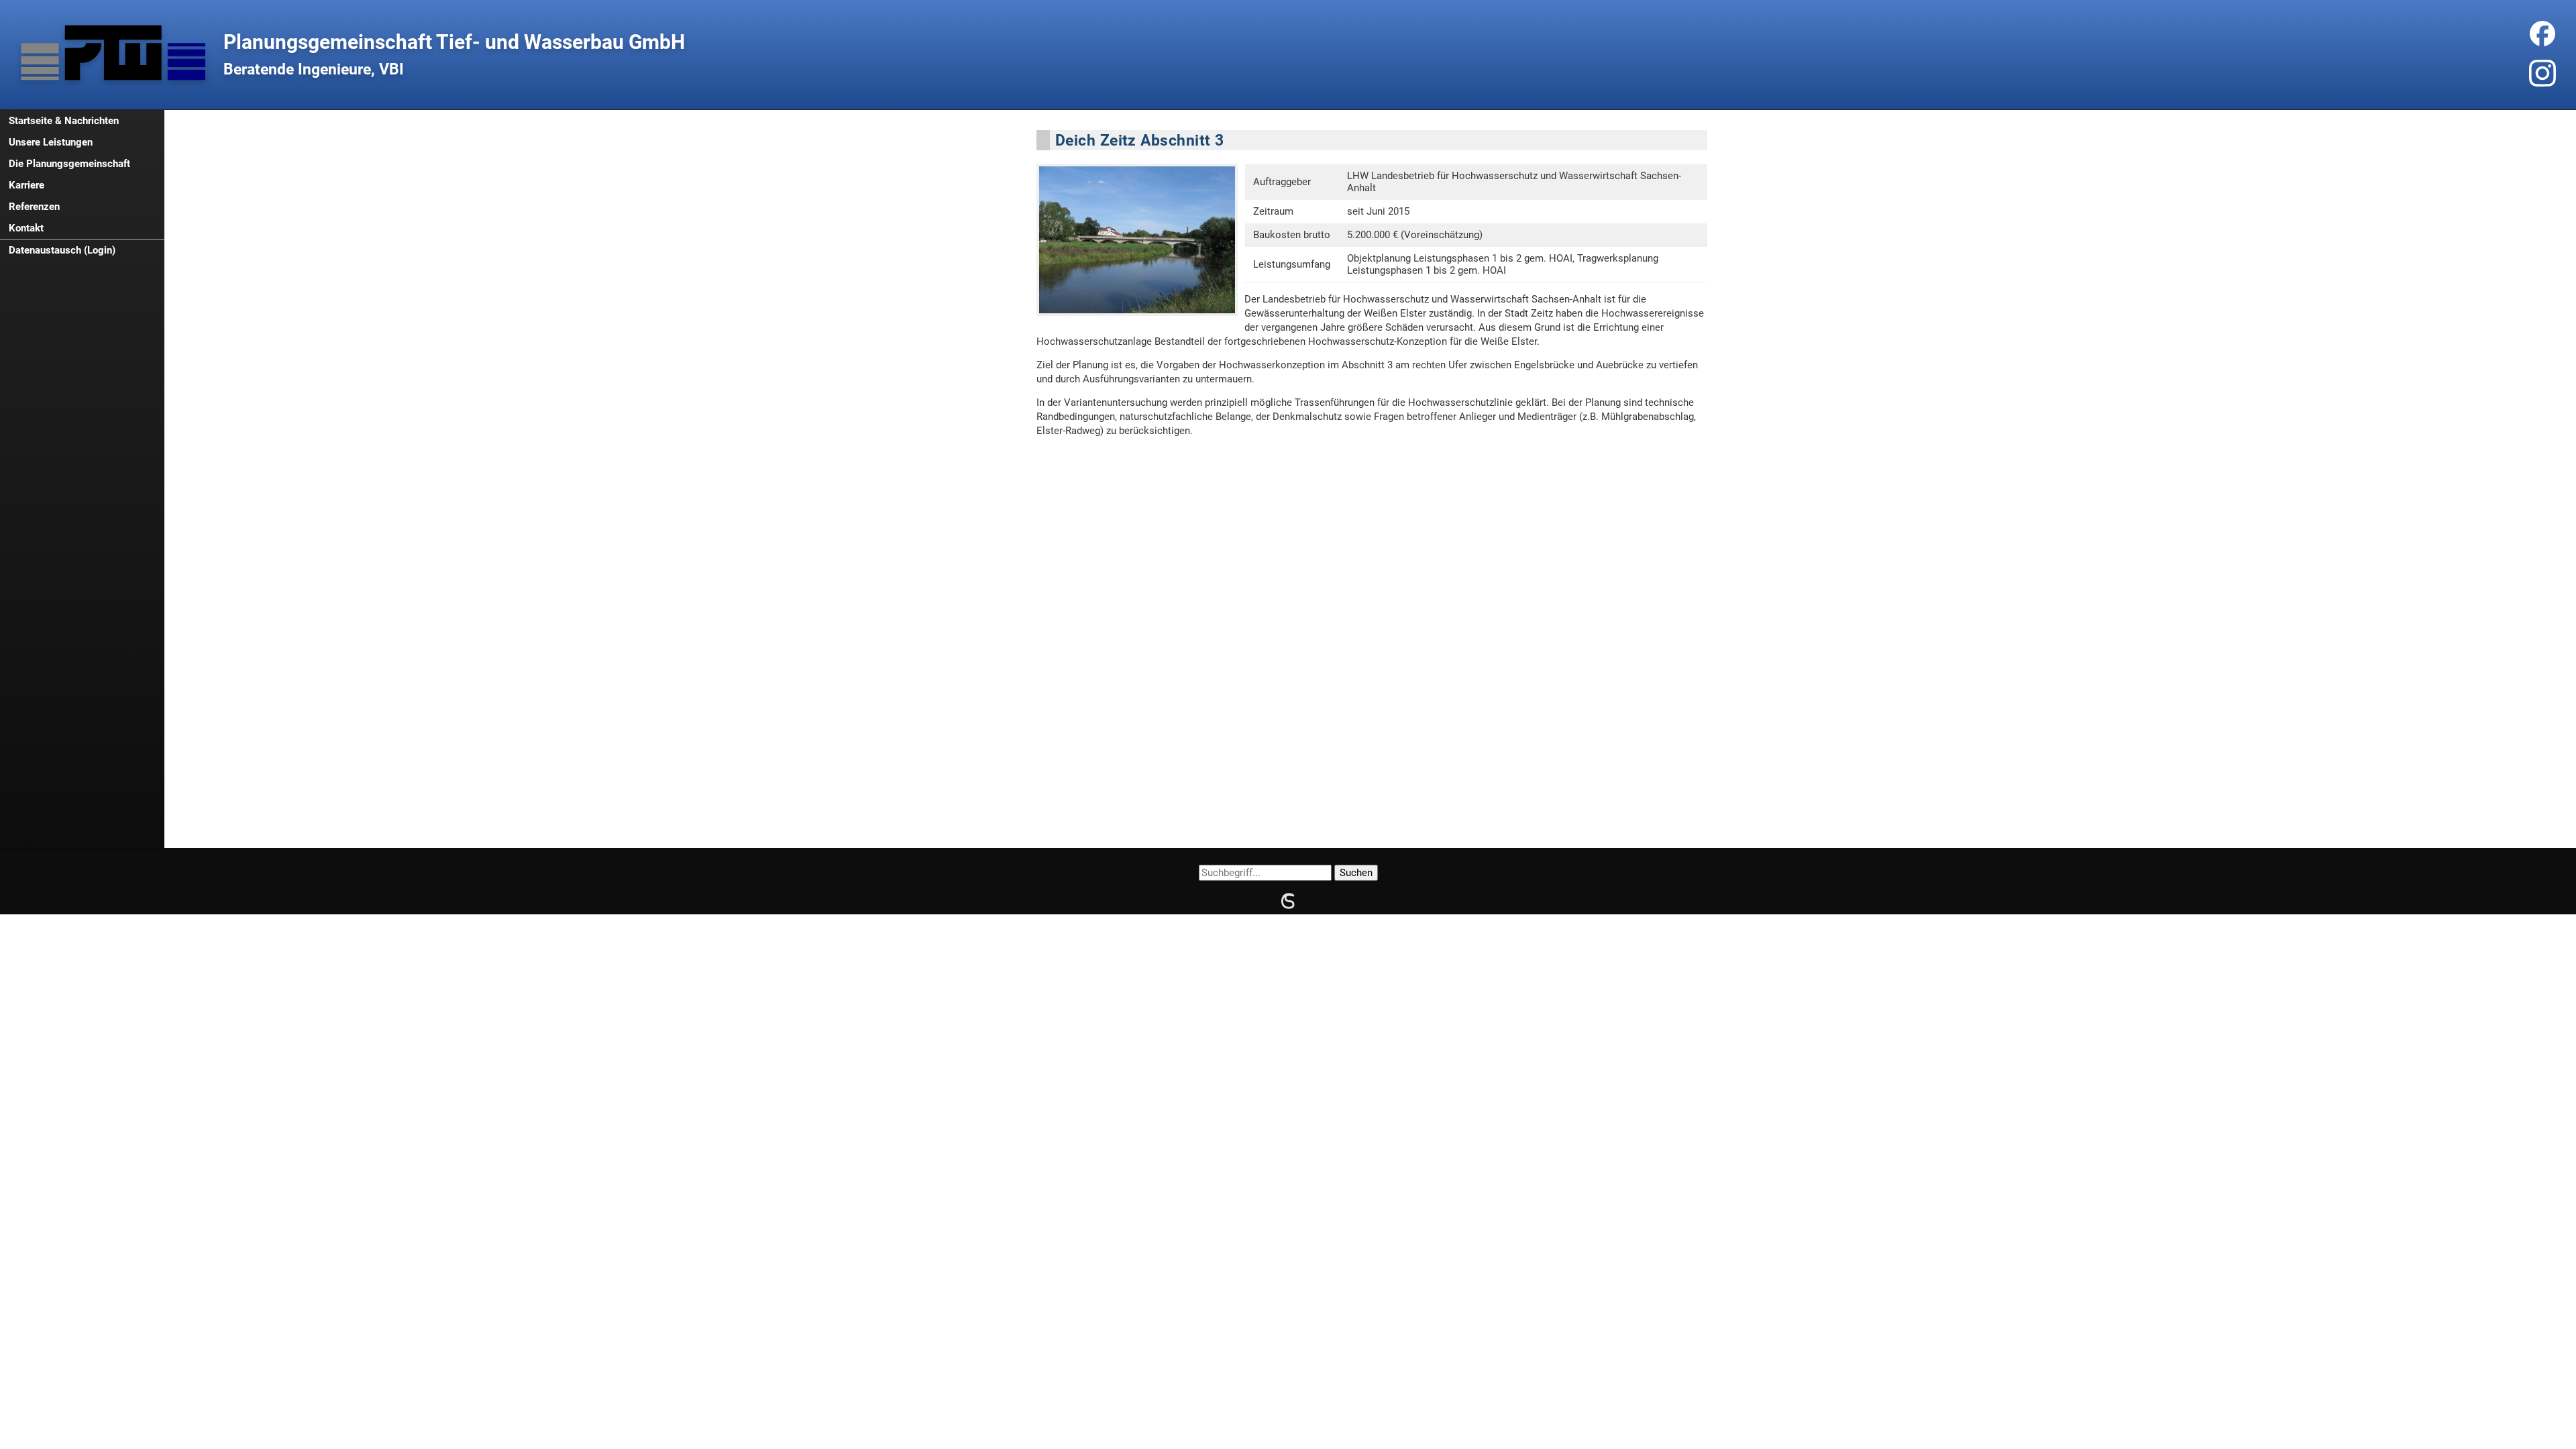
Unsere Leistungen (51, 142)
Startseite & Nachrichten (64, 121)
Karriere (26, 185)
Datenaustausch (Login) (62, 250)
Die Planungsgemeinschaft (69, 164)
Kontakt (26, 228)
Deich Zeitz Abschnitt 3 (1139, 140)
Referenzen (34, 207)
